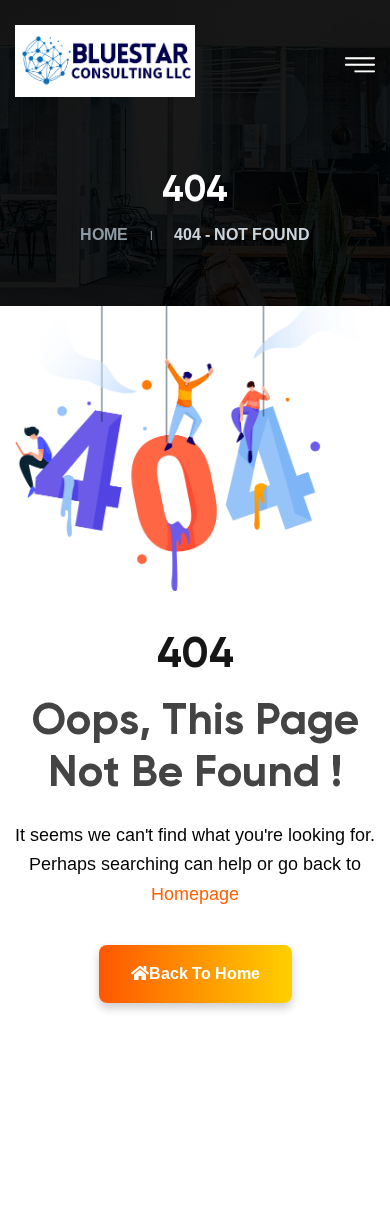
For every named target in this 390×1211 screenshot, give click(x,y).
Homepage (195, 894)
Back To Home (204, 973)
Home (108, 234)
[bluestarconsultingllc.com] (105, 59)
